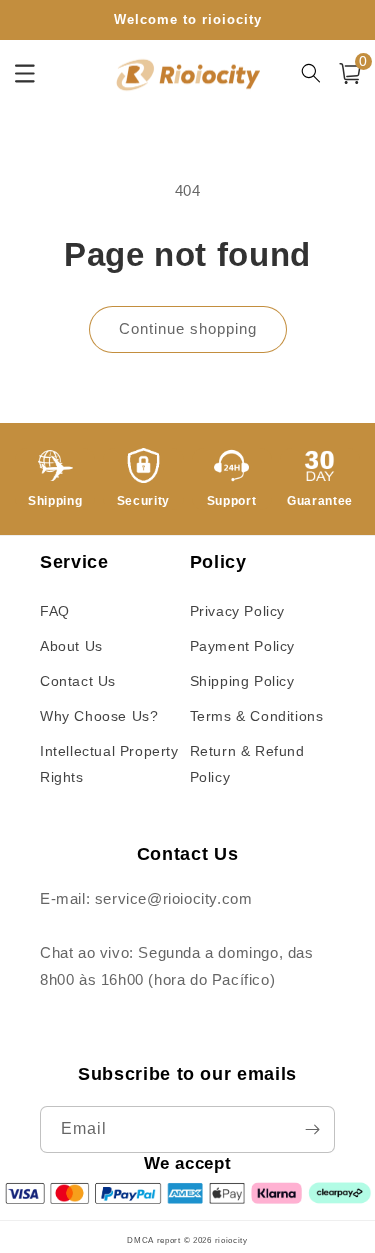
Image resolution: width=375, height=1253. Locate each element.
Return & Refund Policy (247, 763)
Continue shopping (188, 328)
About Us (71, 646)
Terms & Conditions (257, 716)
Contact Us (78, 681)
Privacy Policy (237, 611)
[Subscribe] (312, 1129)
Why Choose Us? (99, 716)
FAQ (55, 611)
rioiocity (231, 1240)
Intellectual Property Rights (109, 763)
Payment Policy (242, 646)
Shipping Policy (242, 681)
